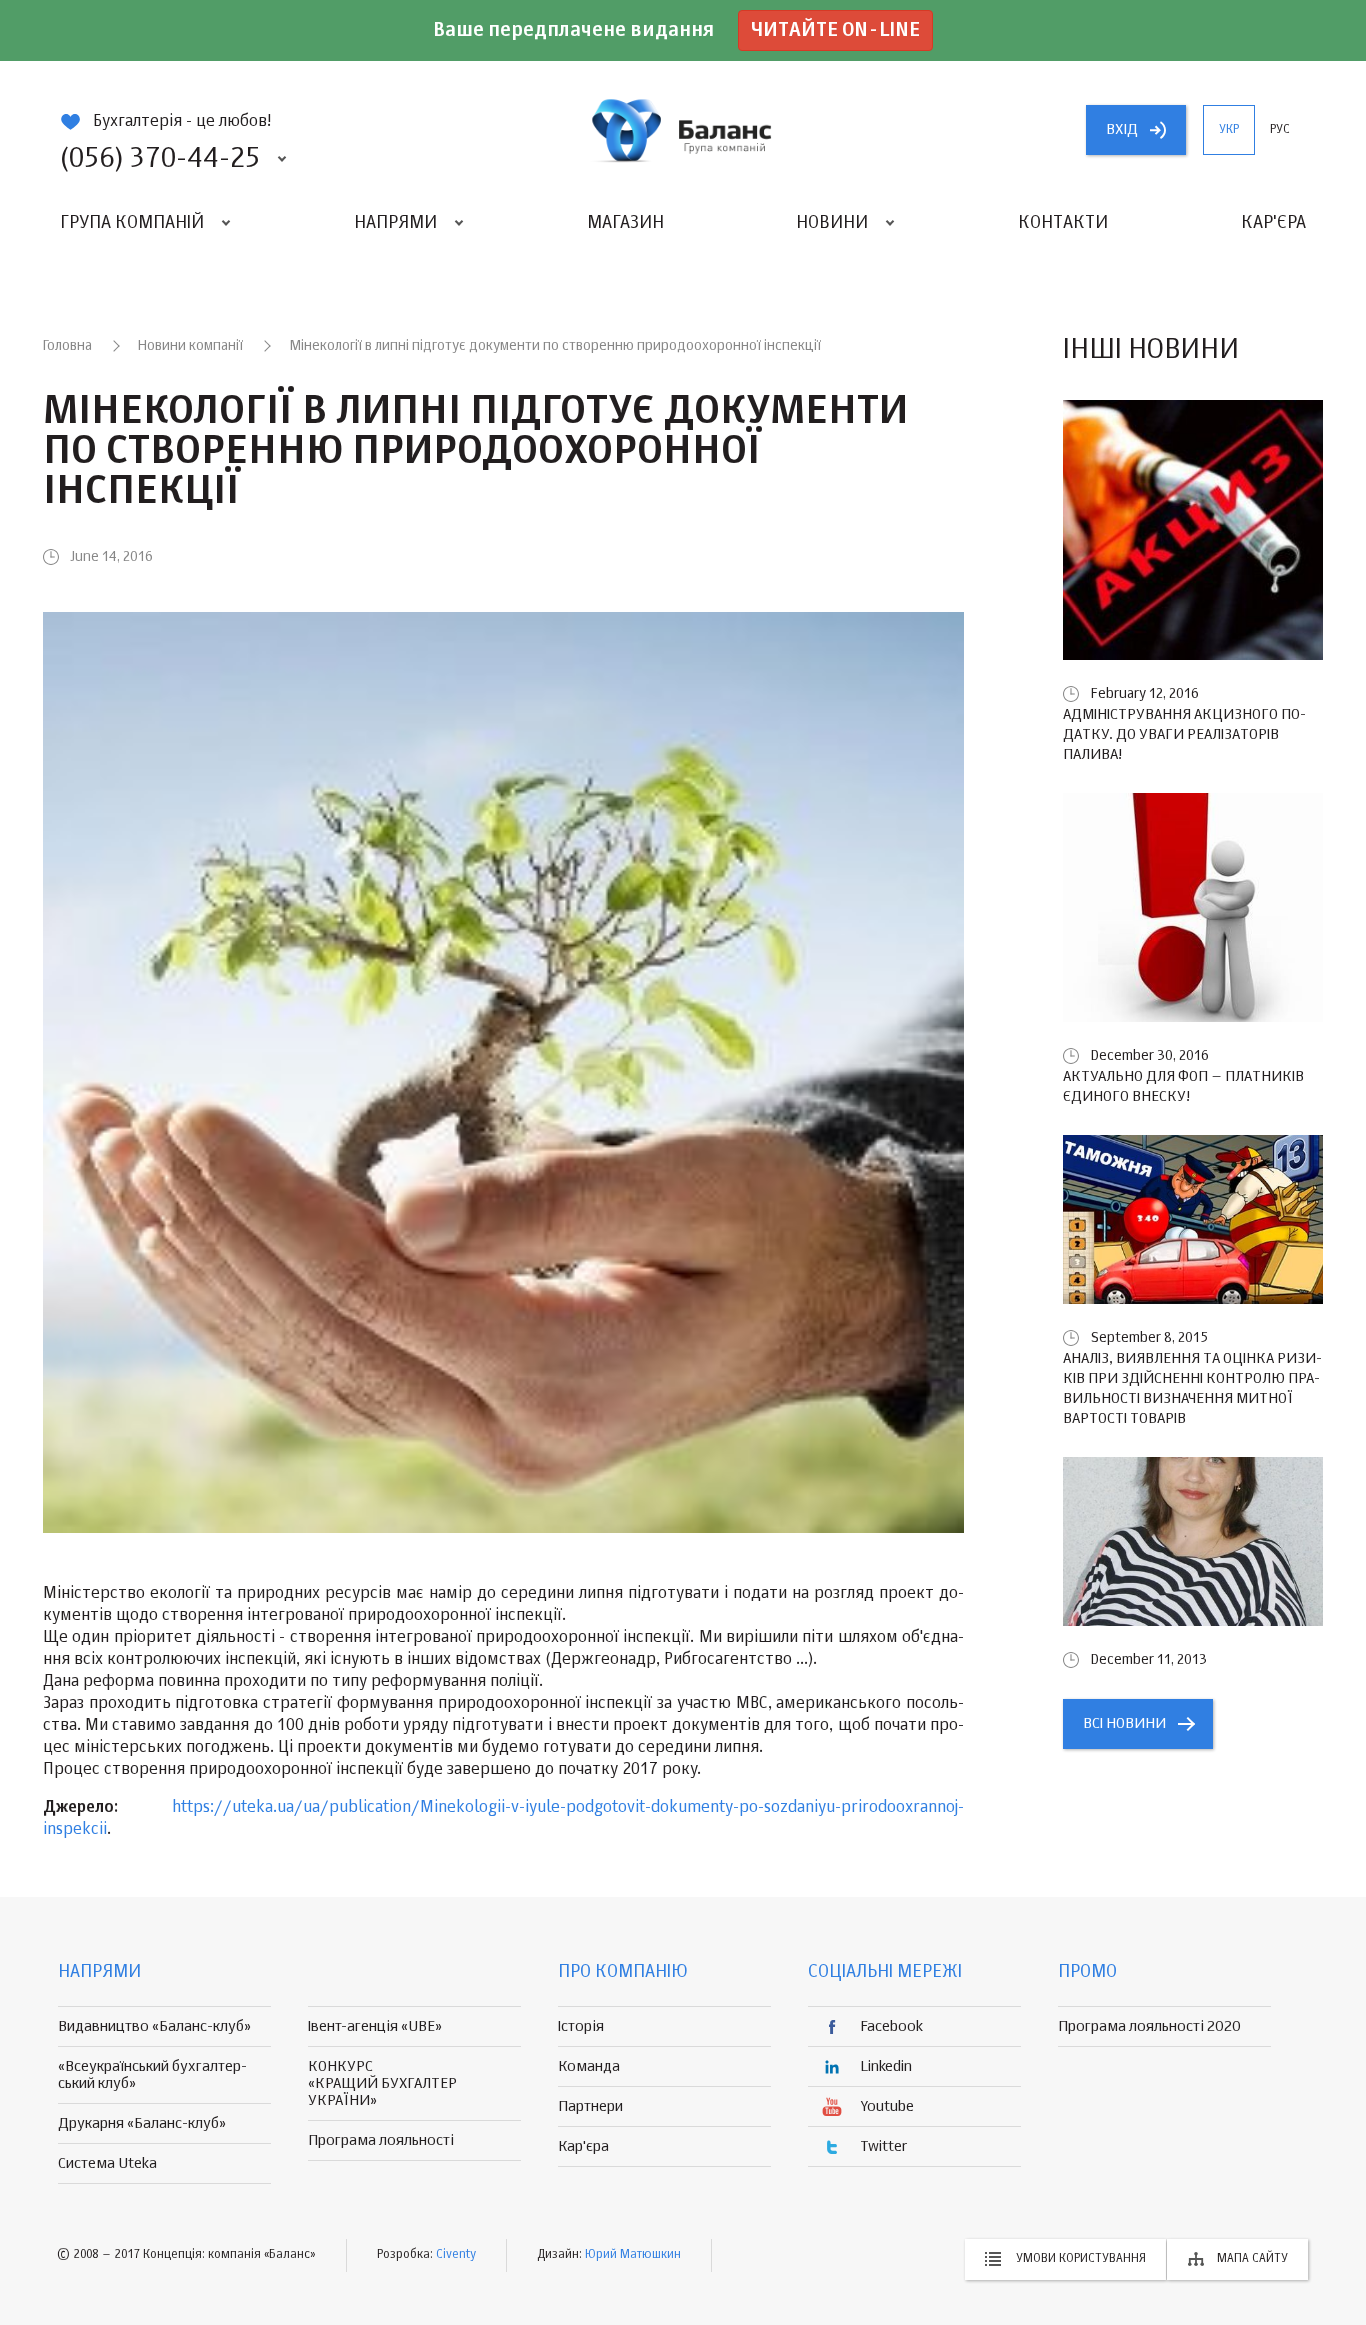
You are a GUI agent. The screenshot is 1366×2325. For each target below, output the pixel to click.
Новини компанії (190, 346)
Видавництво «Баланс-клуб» (154, 2026)
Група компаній (132, 223)
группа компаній (683, 130)
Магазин (625, 223)
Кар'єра (1273, 223)
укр (1229, 130)
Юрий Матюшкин (633, 2255)
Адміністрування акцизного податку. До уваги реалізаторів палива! (1184, 734)
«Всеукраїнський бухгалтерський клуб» (152, 2075)
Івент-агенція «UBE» (375, 2026)
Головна (67, 346)
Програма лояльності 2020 (1149, 2026)
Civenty (456, 2255)
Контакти (1063, 223)
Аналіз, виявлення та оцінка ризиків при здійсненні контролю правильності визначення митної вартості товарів (1192, 1388)
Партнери (590, 2106)
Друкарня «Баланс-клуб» (142, 2123)
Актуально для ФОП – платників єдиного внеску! (1183, 1086)
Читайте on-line (835, 30)
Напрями (395, 223)
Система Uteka (107, 2163)
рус (1280, 130)
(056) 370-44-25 (160, 159)
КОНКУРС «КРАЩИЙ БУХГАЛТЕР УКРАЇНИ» (382, 2083)
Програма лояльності (381, 2140)
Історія (581, 2026)
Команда (589, 2066)
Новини (832, 223)
